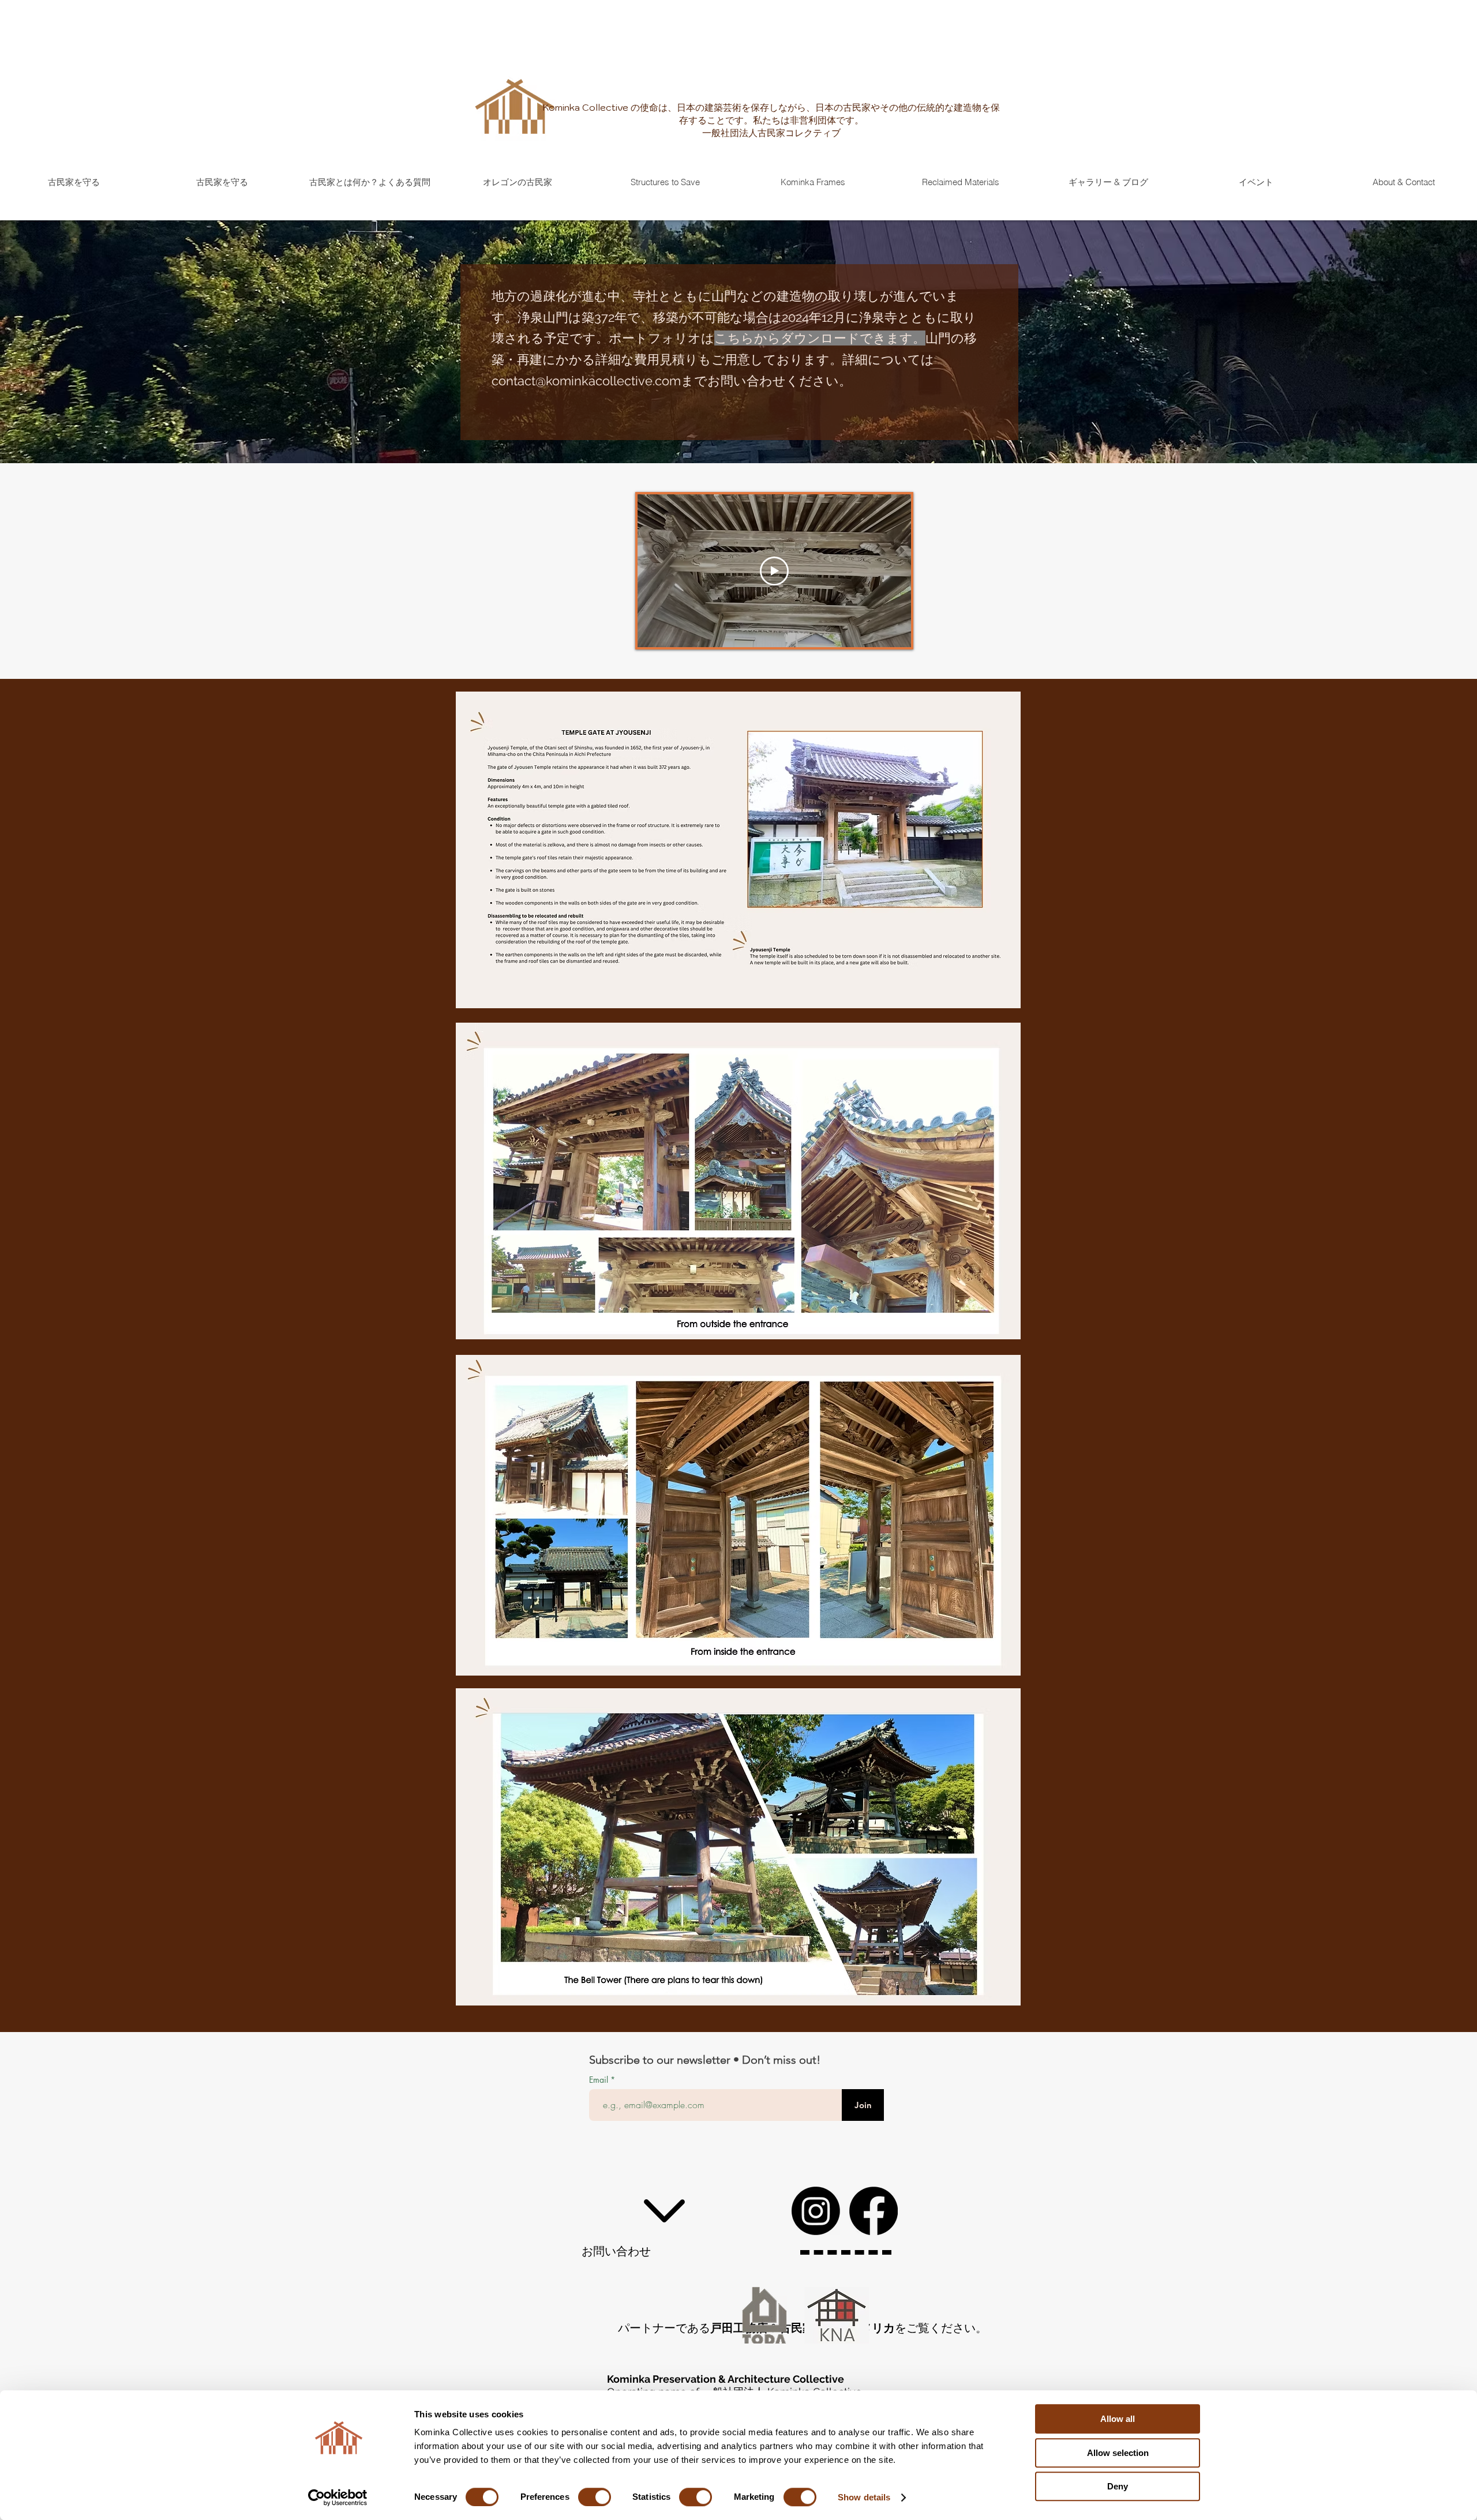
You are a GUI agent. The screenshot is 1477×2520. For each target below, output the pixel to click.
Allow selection (1118, 2453)
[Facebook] (874, 2211)
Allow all (1118, 2419)
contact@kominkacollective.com (586, 381)
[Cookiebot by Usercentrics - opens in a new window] (338, 2498)
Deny (1118, 2486)
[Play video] (774, 571)
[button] (665, 182)
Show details (864, 2497)
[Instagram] (816, 2211)
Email (600, 2080)
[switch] (595, 2497)
